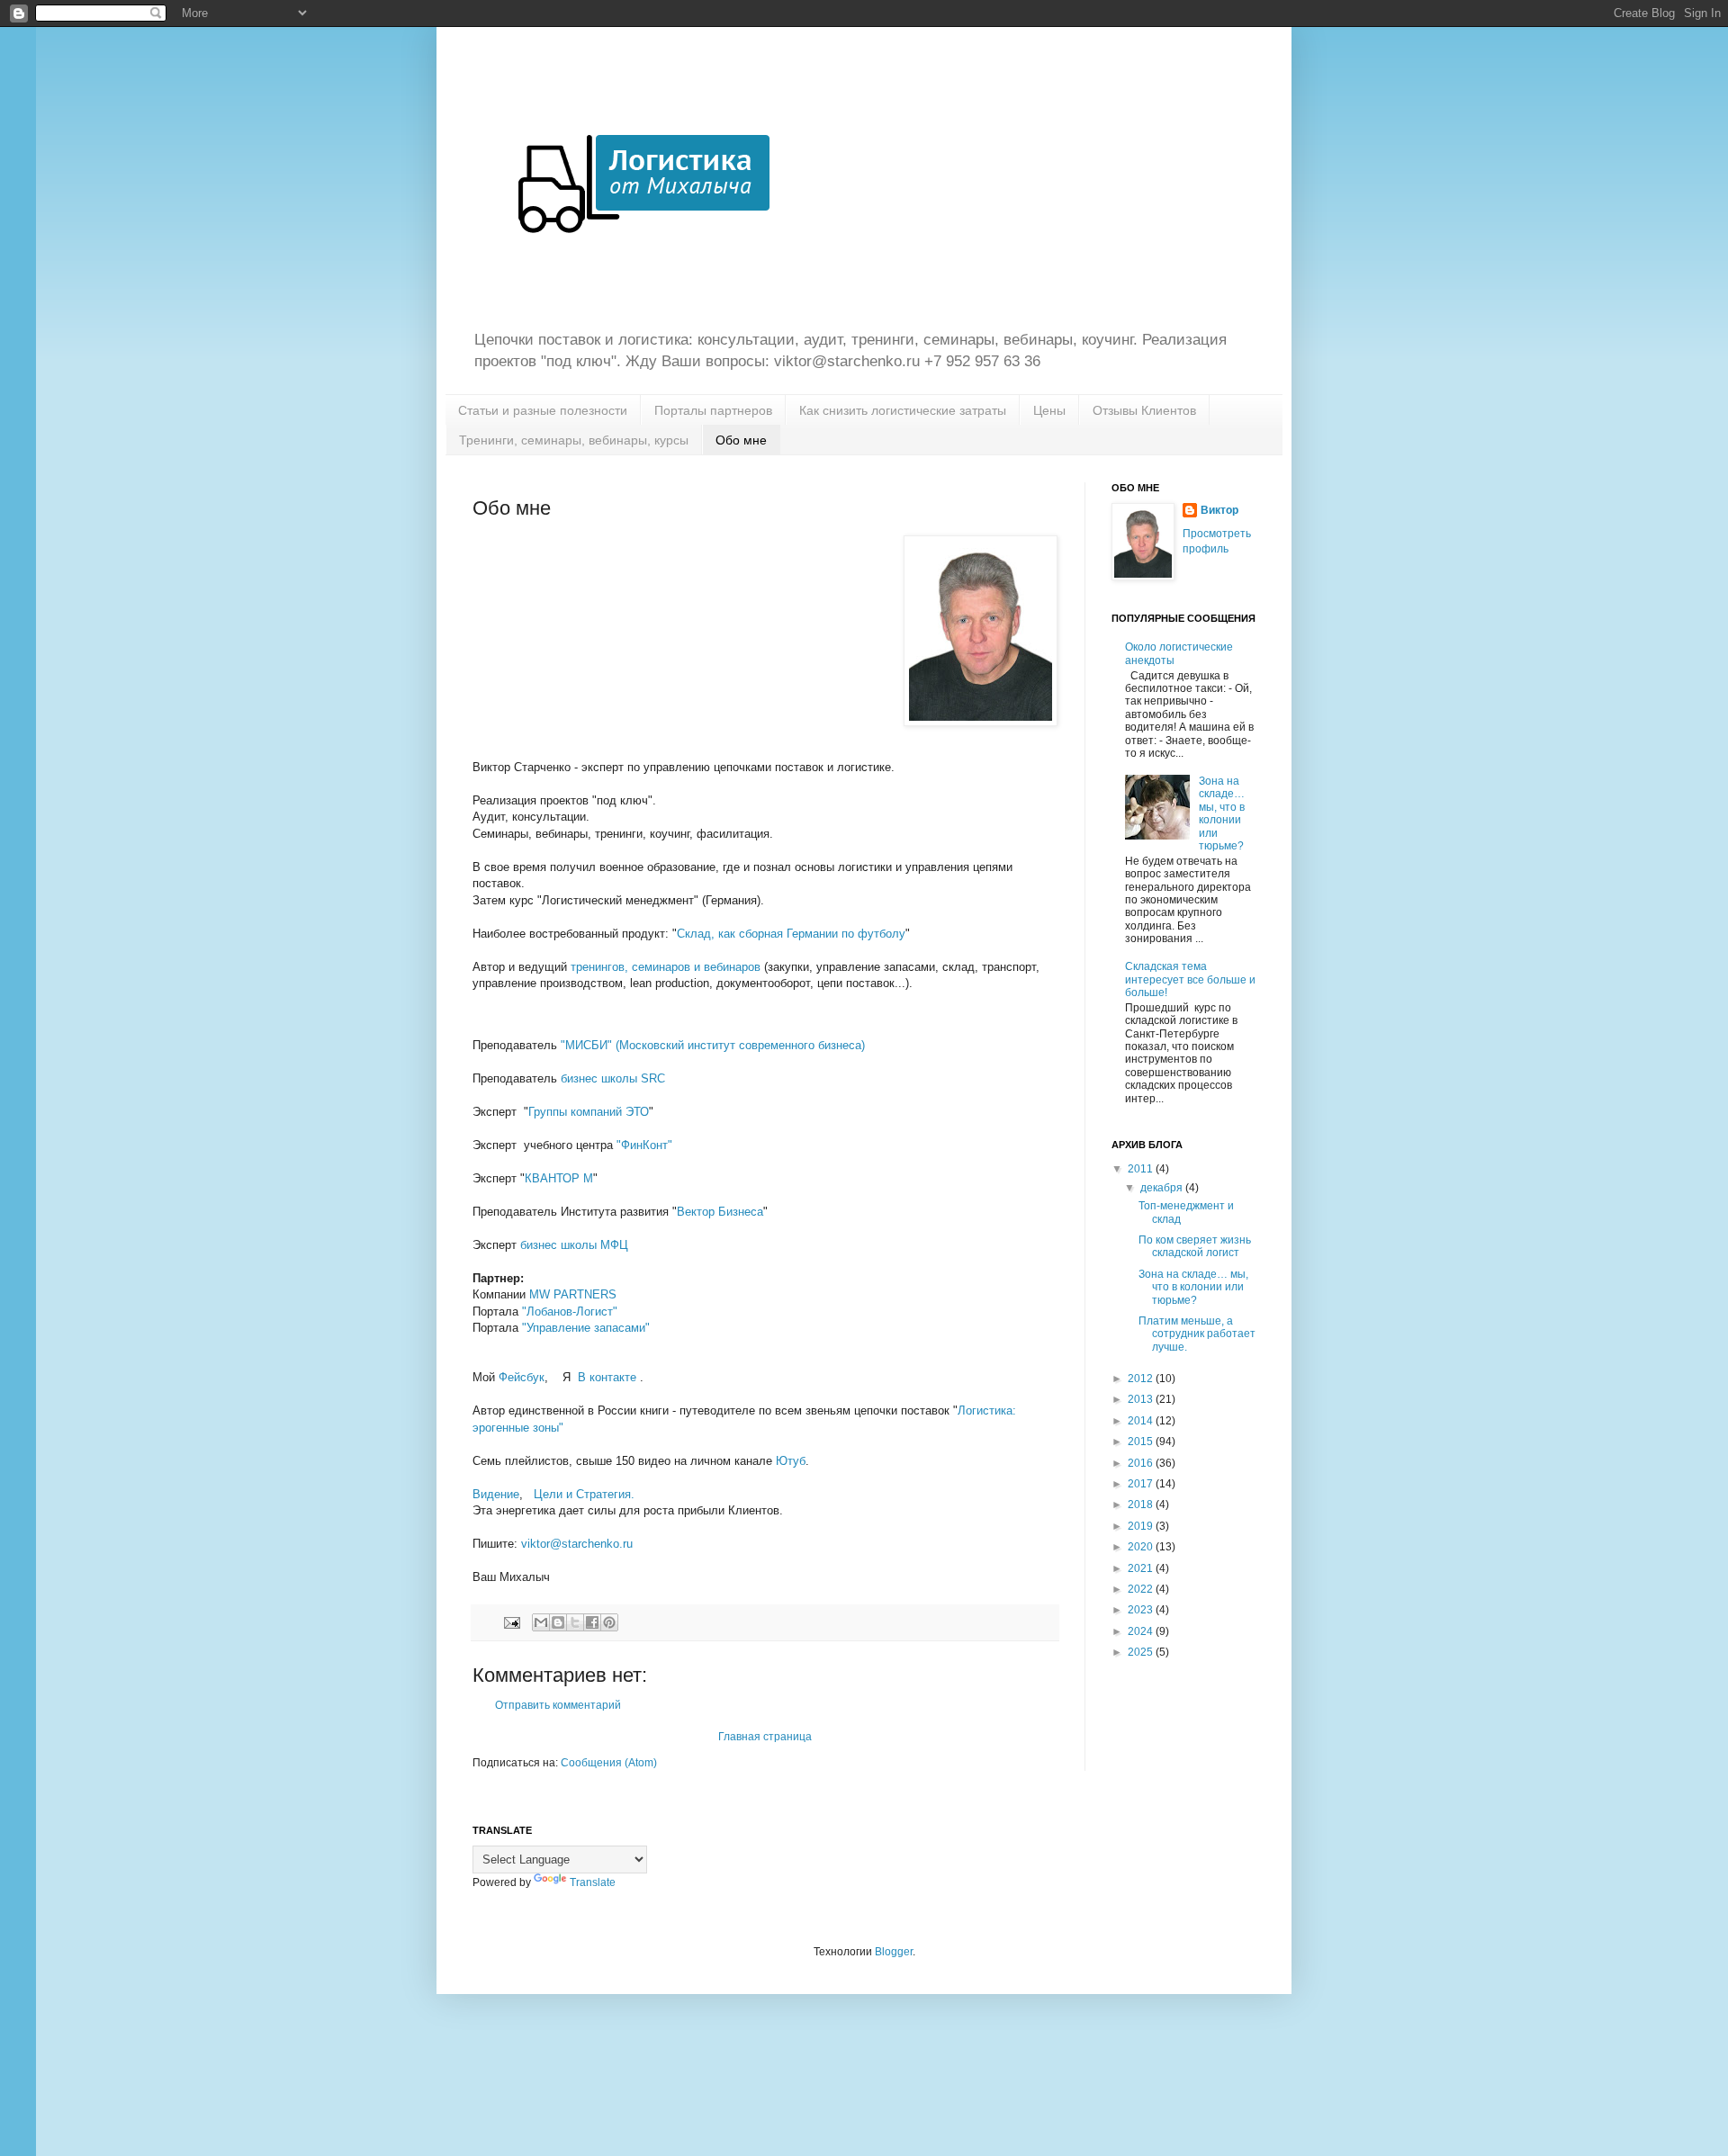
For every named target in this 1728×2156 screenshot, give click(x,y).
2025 (1142, 1652)
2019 (1142, 1526)
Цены (1049, 410)
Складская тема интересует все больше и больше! (1190, 979)
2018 (1142, 1505)
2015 (1142, 1442)
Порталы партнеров (713, 410)
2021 (1142, 1568)
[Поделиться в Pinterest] (609, 1622)
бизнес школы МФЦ (574, 1245)
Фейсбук (522, 1377)
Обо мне (741, 440)
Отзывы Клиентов (1144, 410)
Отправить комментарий (558, 1705)
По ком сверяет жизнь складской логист (1195, 1246)
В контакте (609, 1377)
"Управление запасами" (586, 1328)
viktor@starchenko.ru (577, 1544)
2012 (1142, 1379)
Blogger (894, 1952)
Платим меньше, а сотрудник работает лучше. (1197, 1334)
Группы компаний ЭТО (589, 1112)
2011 (1142, 1169)
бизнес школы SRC (613, 1078)
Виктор (1219, 510)
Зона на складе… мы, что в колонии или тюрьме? (1222, 813)
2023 (1142, 1610)
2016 (1142, 1463)
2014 (1142, 1421)
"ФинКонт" (644, 1145)
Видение (496, 1494)
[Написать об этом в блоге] (558, 1622)
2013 (1142, 1399)
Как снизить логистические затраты (903, 410)
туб (791, 1461)
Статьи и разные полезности (543, 410)
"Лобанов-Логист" (570, 1312)
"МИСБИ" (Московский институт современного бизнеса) (713, 1045)
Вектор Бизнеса (720, 1212)
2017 (1142, 1484)
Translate (593, 1882)
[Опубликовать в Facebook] (592, 1622)
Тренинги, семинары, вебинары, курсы (574, 440)
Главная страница (765, 1737)
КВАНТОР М (559, 1178)
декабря (1163, 1188)
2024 (1142, 1631)
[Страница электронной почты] (511, 1621)
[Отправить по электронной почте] (541, 1622)
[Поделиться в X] (575, 1622)
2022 (1142, 1589)
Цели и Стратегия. (586, 1494)
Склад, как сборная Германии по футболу (791, 934)
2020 (1142, 1547)
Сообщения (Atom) (609, 1763)
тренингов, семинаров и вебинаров (666, 967)
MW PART (573, 1294)
